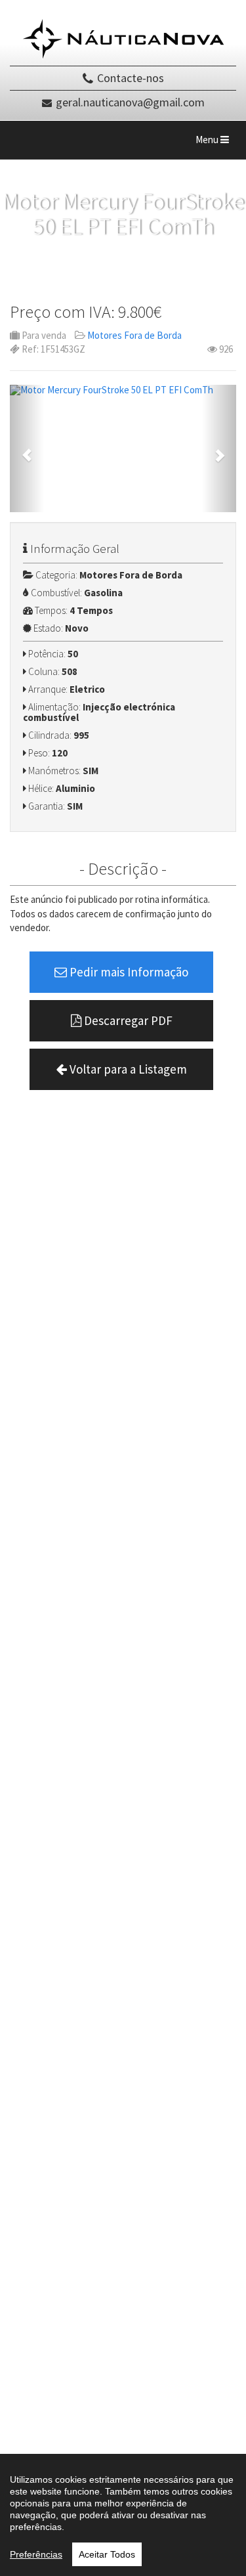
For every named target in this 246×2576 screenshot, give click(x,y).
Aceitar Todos (107, 2554)
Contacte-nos (131, 78)
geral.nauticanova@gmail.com (130, 102)
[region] (123, 2515)
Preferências (36, 2554)
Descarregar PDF (127, 1020)
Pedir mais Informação (128, 972)
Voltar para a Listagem (127, 1069)
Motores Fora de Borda (134, 335)
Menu (215, 143)
